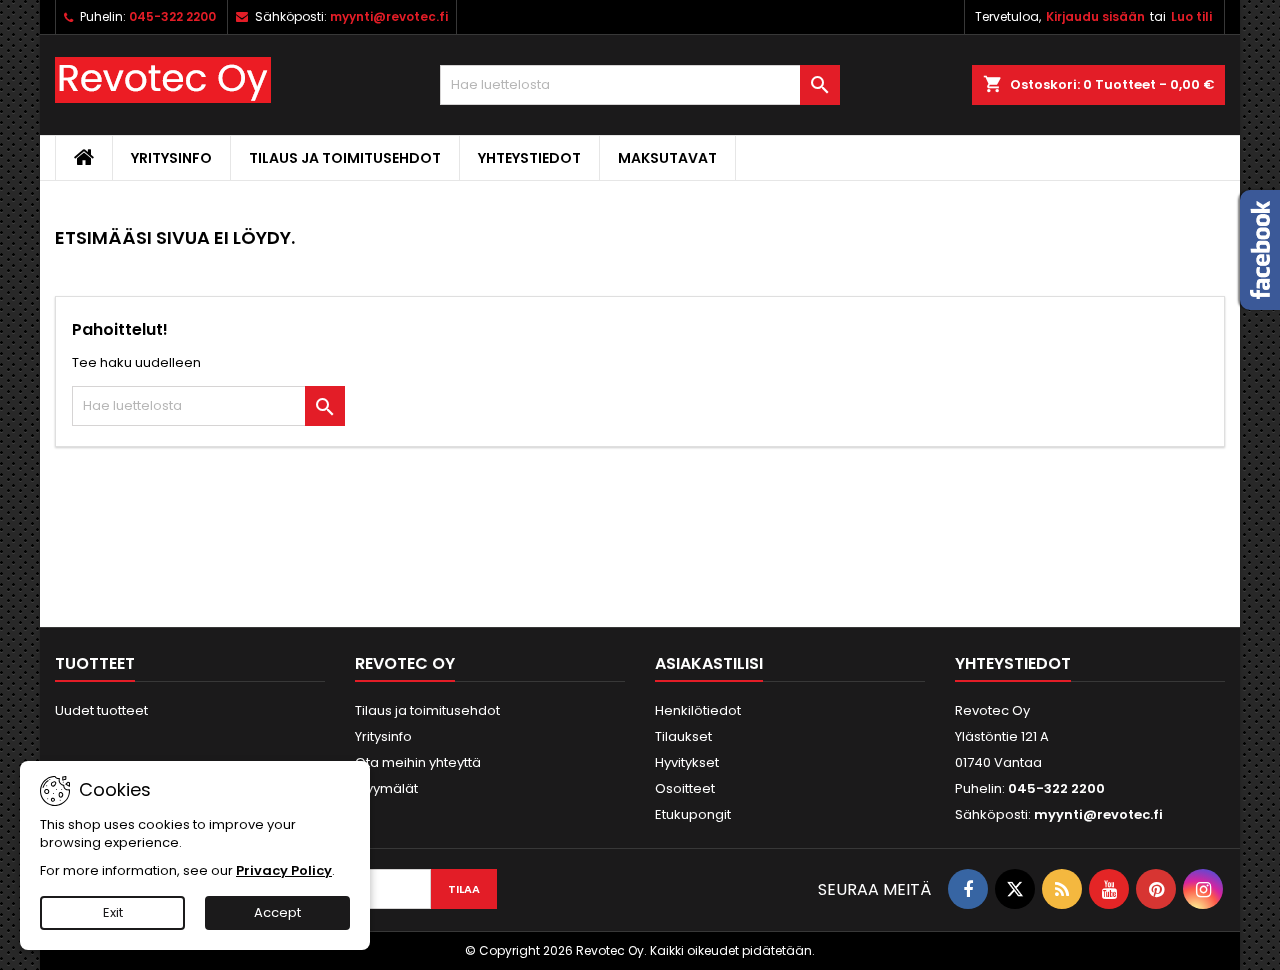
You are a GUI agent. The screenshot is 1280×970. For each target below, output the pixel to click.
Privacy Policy (284, 870)
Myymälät (386, 788)
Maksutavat (667, 158)
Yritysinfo (171, 158)
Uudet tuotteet (101, 710)
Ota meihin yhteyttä (418, 762)
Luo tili (1191, 16)
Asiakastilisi (709, 663)
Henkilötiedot (698, 710)
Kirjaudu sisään (1095, 16)
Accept (277, 912)
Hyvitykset (687, 762)
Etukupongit (693, 814)
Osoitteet (685, 788)
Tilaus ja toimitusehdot (345, 158)
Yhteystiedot (529, 158)
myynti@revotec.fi (389, 16)
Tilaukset (683, 736)
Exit (113, 912)
